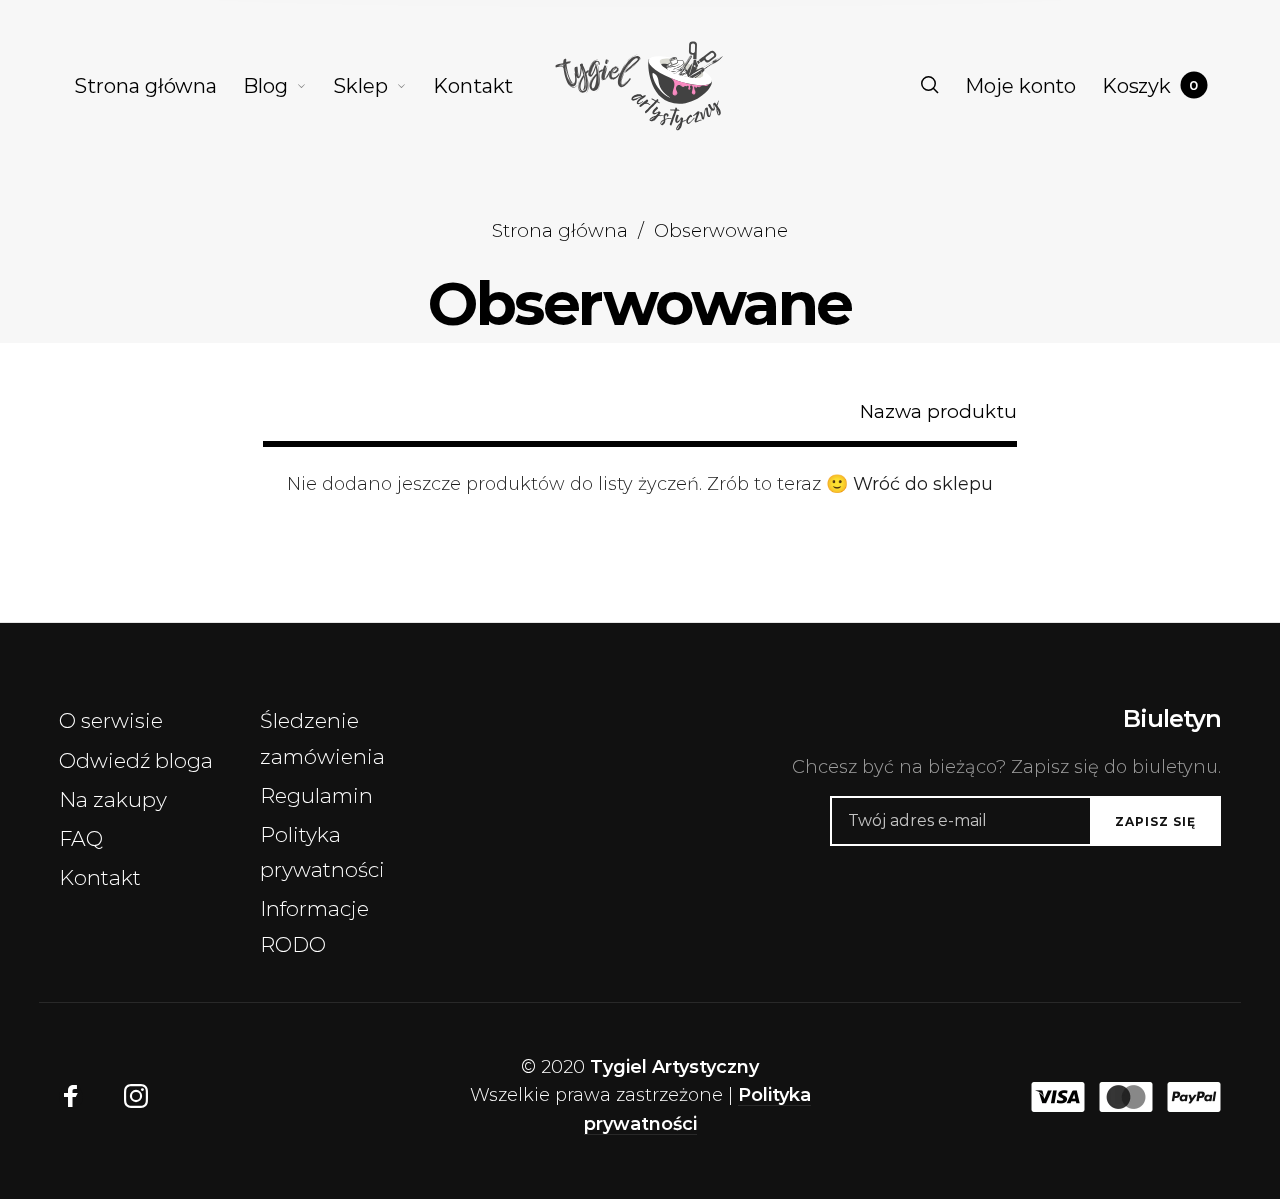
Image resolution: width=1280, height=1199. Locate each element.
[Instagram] (136, 1097)
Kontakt (100, 877)
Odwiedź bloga (136, 760)
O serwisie (111, 720)
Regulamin (316, 795)
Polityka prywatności (322, 852)
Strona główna (560, 230)
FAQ (81, 838)
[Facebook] (71, 1097)
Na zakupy (113, 799)
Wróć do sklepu (923, 484)
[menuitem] (158, 86)
